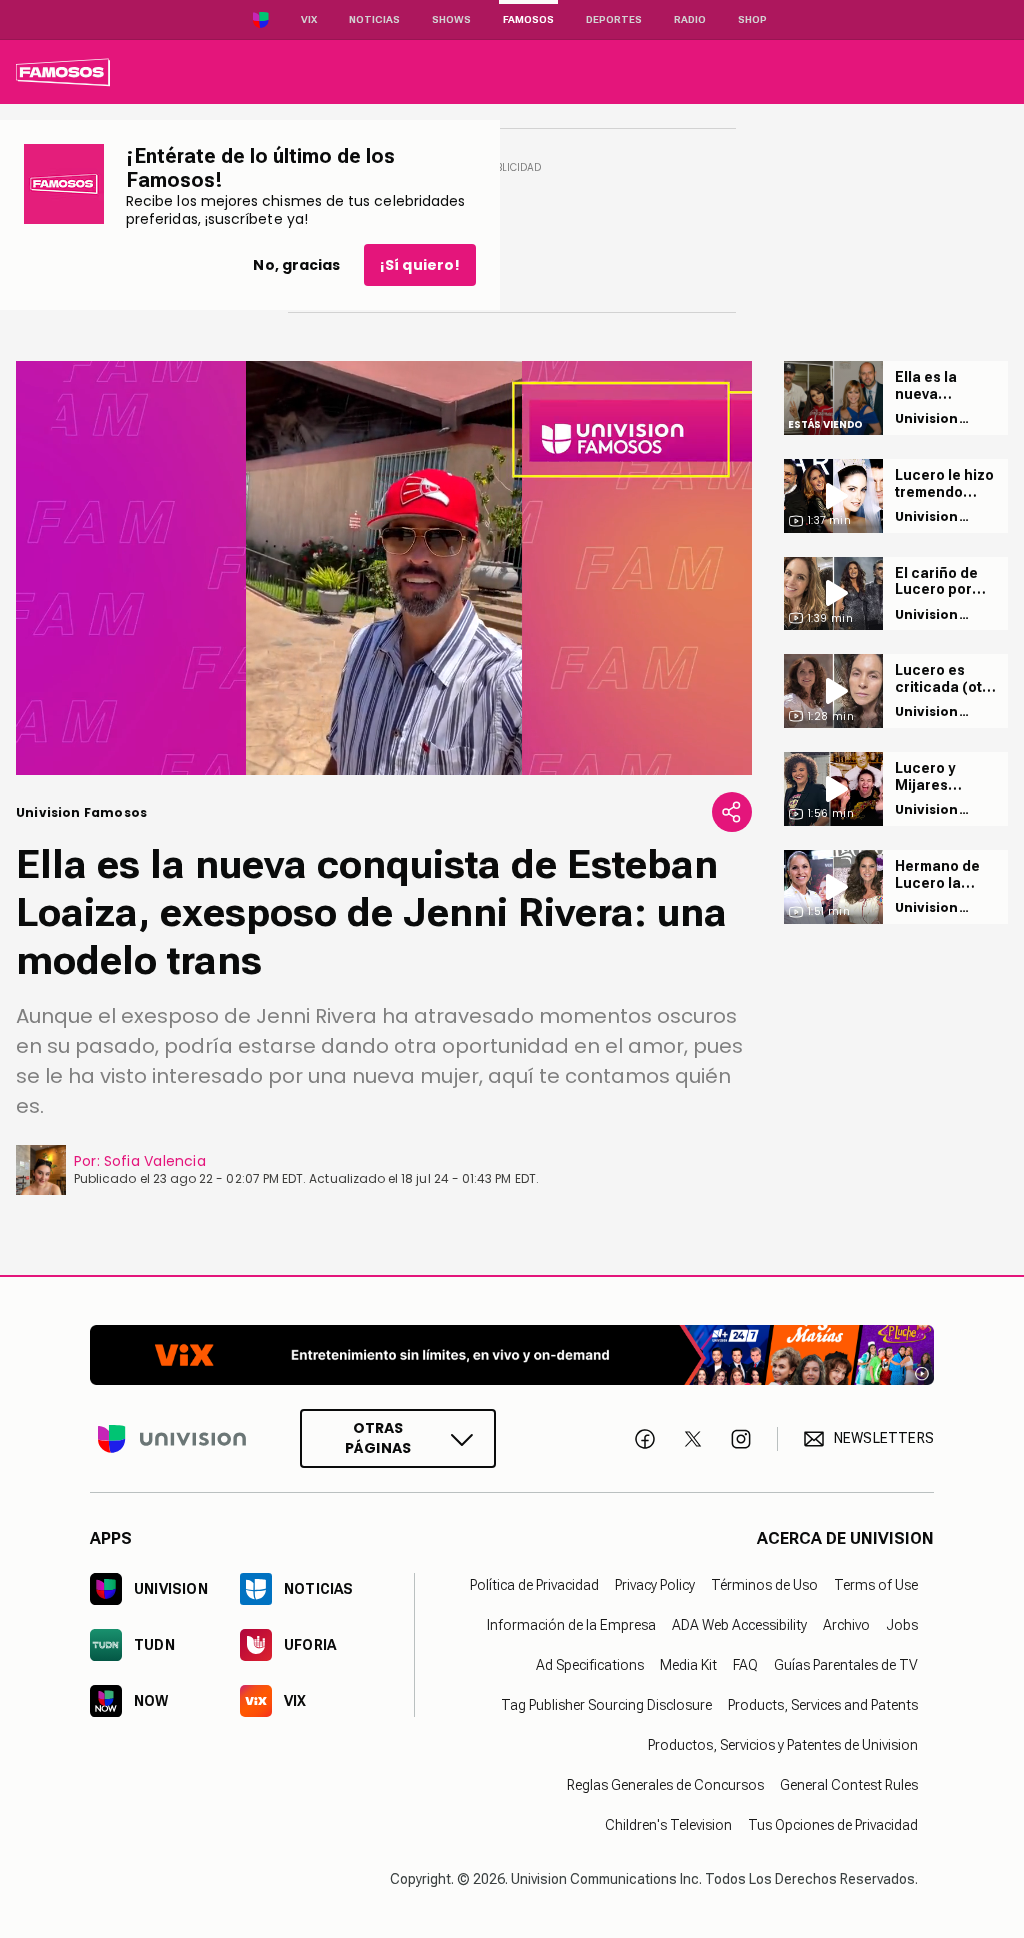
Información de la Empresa (571, 1625)
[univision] (63, 72)
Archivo (846, 1625)
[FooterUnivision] (172, 1438)
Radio (690, 19)
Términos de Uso (764, 1585)
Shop (752, 19)
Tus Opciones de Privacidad (833, 1825)
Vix (309, 19)
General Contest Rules (849, 1785)
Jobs (902, 1625)
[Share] (732, 812)
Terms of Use (876, 1585)
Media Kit (688, 1665)
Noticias (374, 19)
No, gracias (296, 265)
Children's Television (668, 1825)
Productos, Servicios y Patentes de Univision (783, 1745)
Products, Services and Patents (823, 1705)
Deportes (614, 19)
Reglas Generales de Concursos (665, 1785)
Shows (451, 19)
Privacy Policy (655, 1585)
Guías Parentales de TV (846, 1665)
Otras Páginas (378, 1438)
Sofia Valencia (155, 1161)
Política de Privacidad (534, 1585)
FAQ (745, 1665)
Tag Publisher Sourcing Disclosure (606, 1705)
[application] (384, 568)
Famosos (528, 19)
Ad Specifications (590, 1665)
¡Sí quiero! (420, 265)
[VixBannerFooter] (512, 1355)
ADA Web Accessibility (739, 1625)
